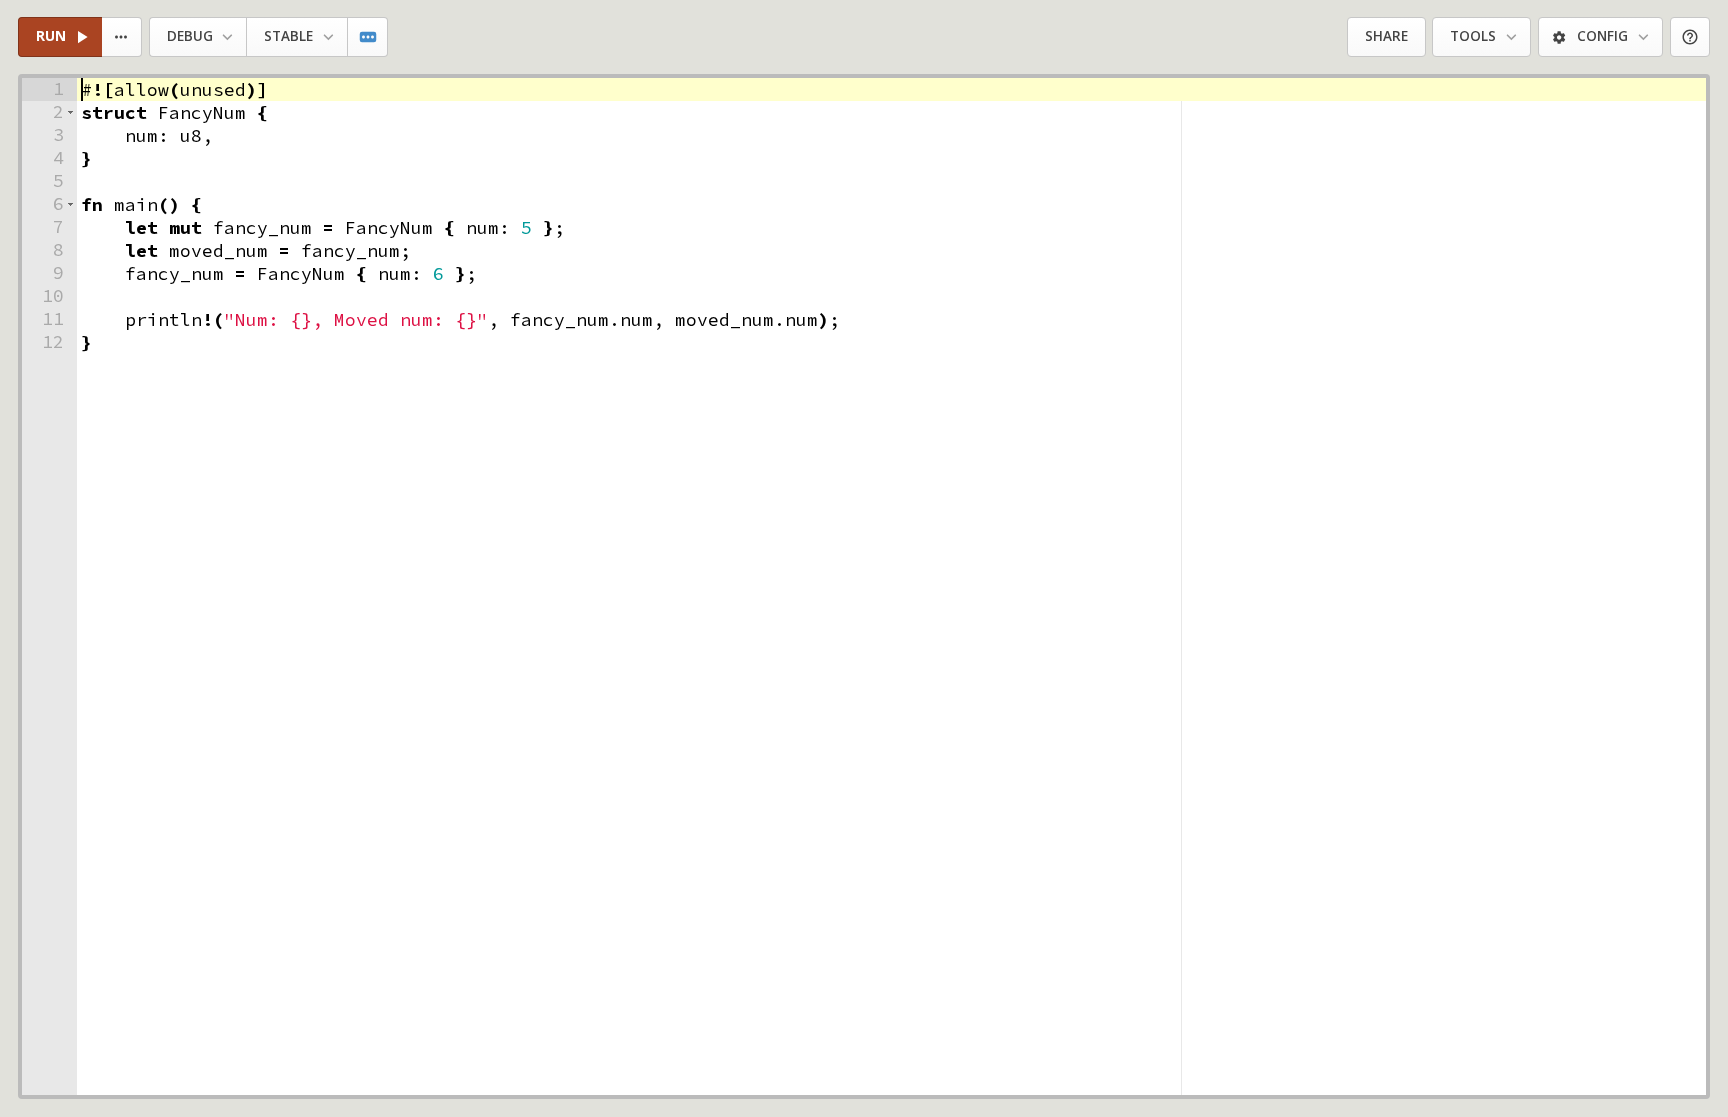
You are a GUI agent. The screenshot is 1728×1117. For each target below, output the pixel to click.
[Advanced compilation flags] (368, 37)
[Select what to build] (122, 37)
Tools (1473, 36)
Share (1386, 36)
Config (1602, 36)
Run (51, 36)
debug (190, 36)
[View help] (1690, 37)
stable (288, 36)
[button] (70, 112)
